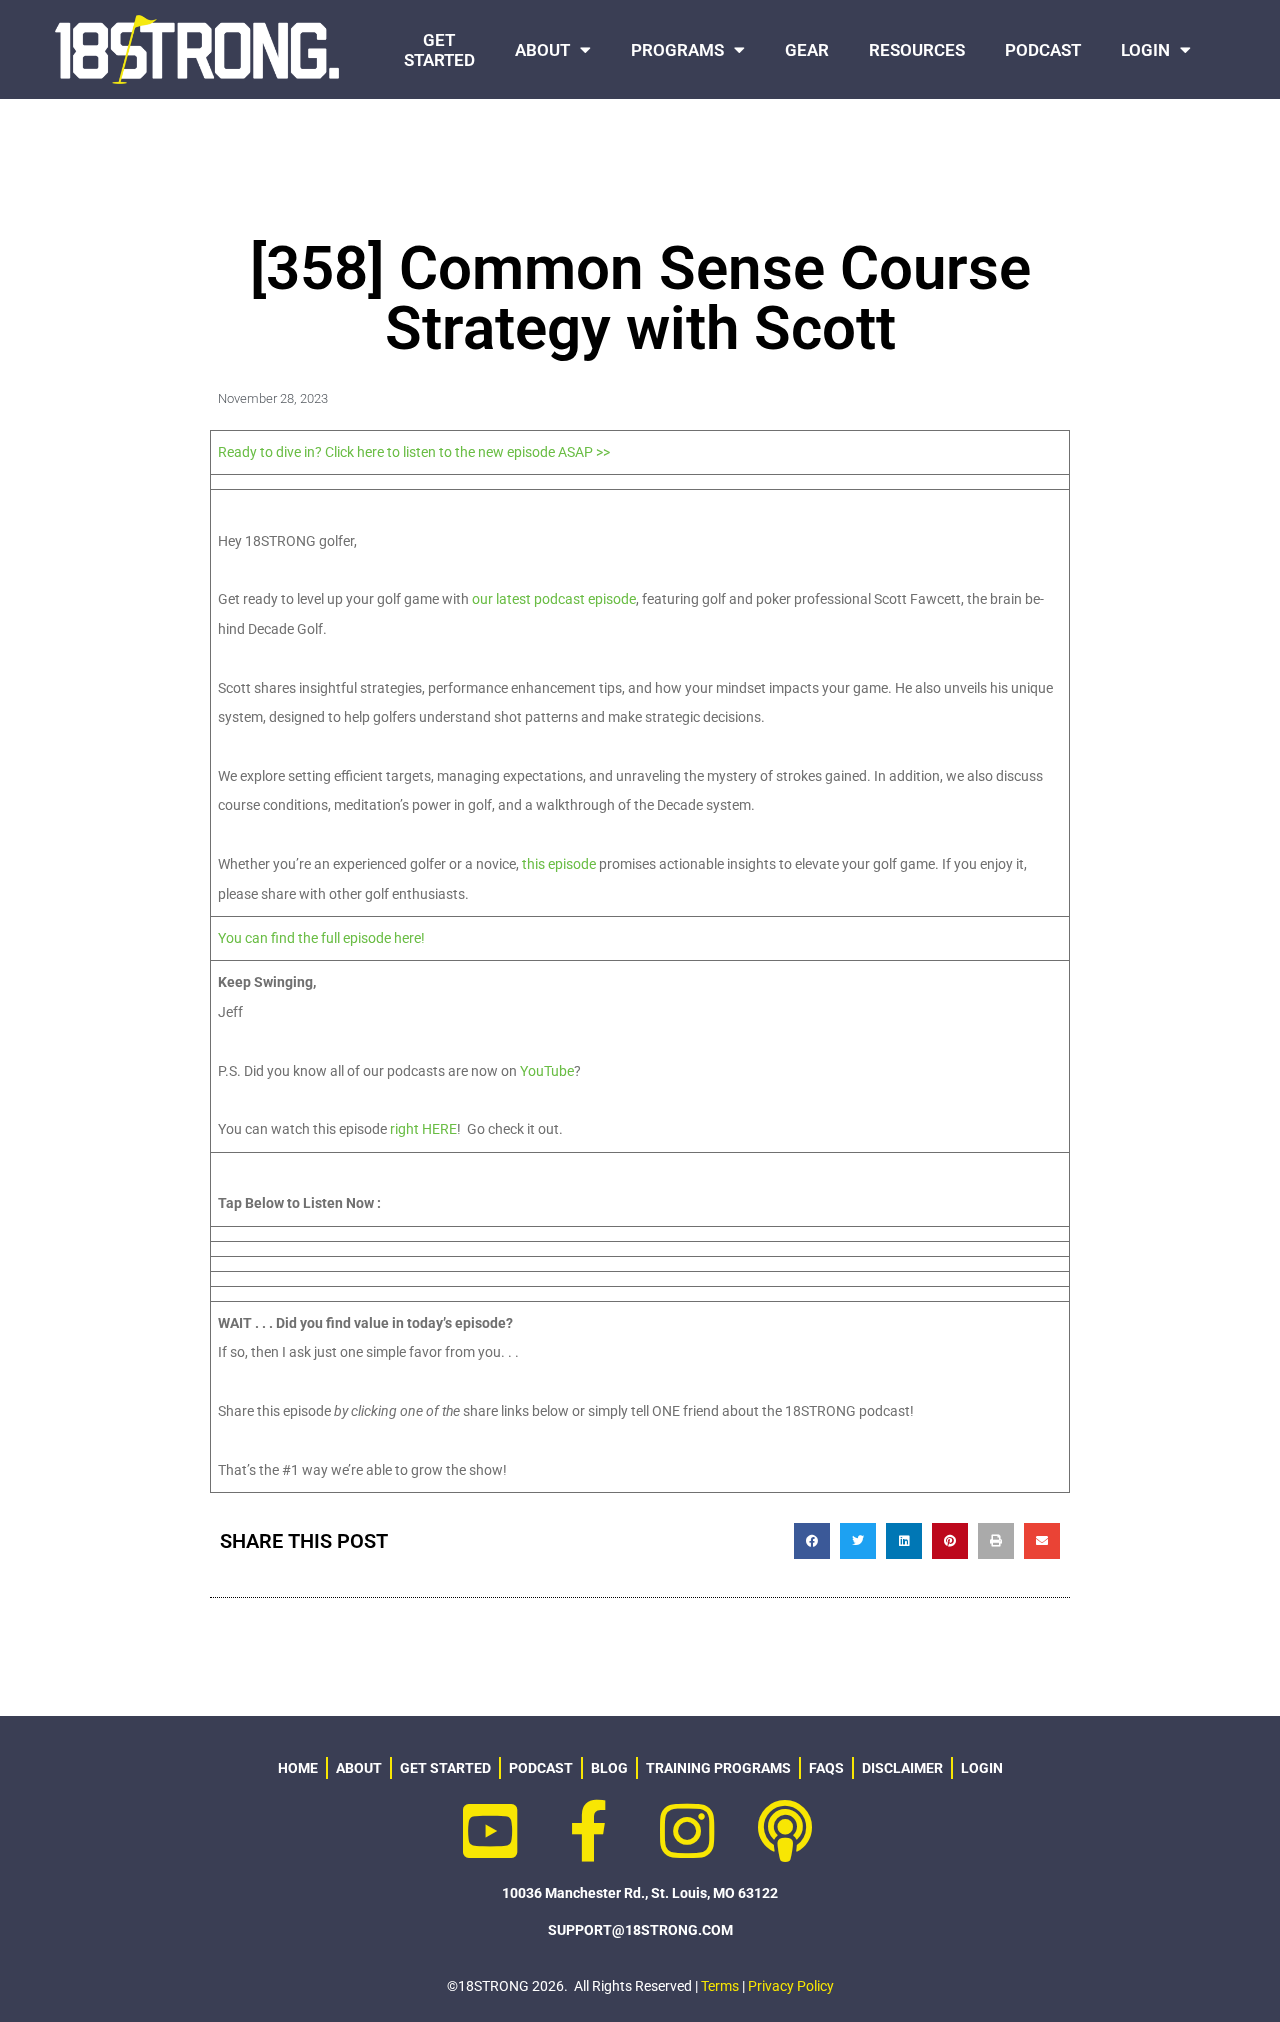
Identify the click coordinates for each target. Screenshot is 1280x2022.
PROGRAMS (677, 50)
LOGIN (1145, 50)
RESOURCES (917, 50)
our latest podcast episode (554, 599)
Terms (720, 1986)
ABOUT (542, 50)
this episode (559, 864)
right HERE (423, 1129)
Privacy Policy (791, 1986)
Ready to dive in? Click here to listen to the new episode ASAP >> (414, 452)
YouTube (547, 1071)
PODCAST (1043, 50)
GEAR (807, 50)
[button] (812, 1541)
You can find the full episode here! (321, 938)
